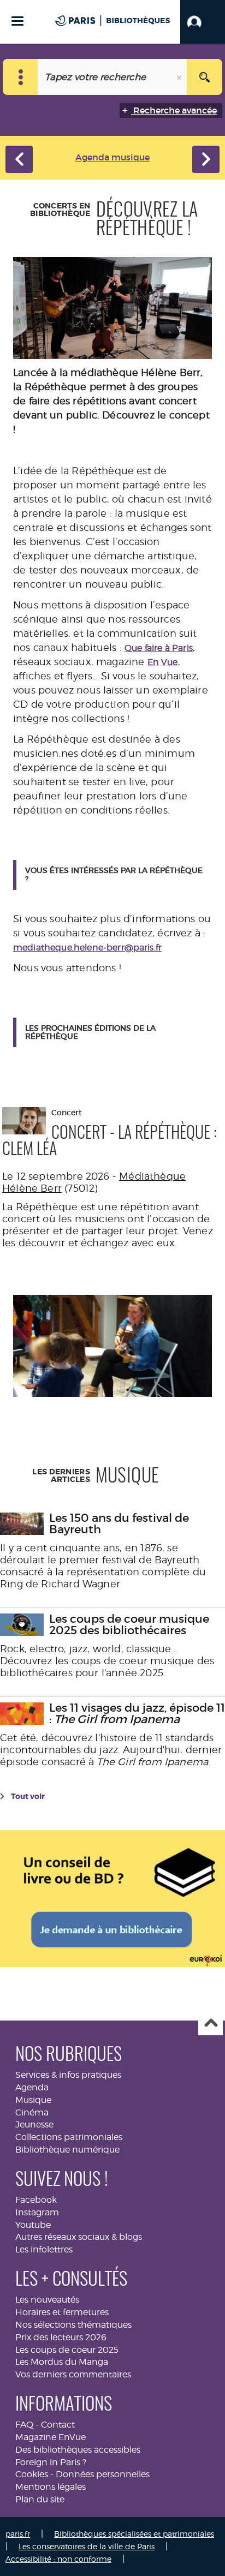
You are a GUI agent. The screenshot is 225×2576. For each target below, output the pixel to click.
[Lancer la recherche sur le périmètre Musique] (205, 77)
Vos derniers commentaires (73, 2374)
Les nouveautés (47, 2300)
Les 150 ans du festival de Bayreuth (119, 1524)
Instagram (37, 2212)
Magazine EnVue (51, 2437)
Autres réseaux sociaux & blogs (79, 2237)
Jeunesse (34, 2124)
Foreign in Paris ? (51, 2462)
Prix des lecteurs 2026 (61, 2337)
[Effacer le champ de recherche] (180, 77)
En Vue (163, 662)
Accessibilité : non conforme (58, 2559)
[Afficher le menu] (17, 21)
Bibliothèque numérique (67, 2150)
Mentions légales (51, 2487)
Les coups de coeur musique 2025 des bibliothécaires (129, 1625)
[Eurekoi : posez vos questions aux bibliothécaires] (112, 1897)
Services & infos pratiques (68, 2075)
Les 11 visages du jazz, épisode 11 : (137, 1714)
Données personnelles (103, 2474)
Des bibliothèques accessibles (78, 2450)
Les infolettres (44, 2249)
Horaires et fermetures (62, 2312)
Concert (109, 1133)
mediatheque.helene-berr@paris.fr (87, 948)
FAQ (24, 2425)
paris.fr (18, 2534)
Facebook (36, 2200)
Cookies (32, 2474)
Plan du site (40, 2499)
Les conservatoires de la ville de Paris (87, 2546)
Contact (58, 2425)
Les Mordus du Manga (62, 2362)
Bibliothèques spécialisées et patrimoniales (134, 2534)
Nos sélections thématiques (73, 2325)
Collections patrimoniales (69, 2137)
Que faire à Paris (159, 648)
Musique (33, 2100)
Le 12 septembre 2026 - (61, 1176)
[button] (203, 22)
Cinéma (32, 2112)
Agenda (32, 2087)
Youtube (33, 2225)
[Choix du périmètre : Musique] (20, 77)
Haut (211, 2024)
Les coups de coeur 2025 (67, 2350)
